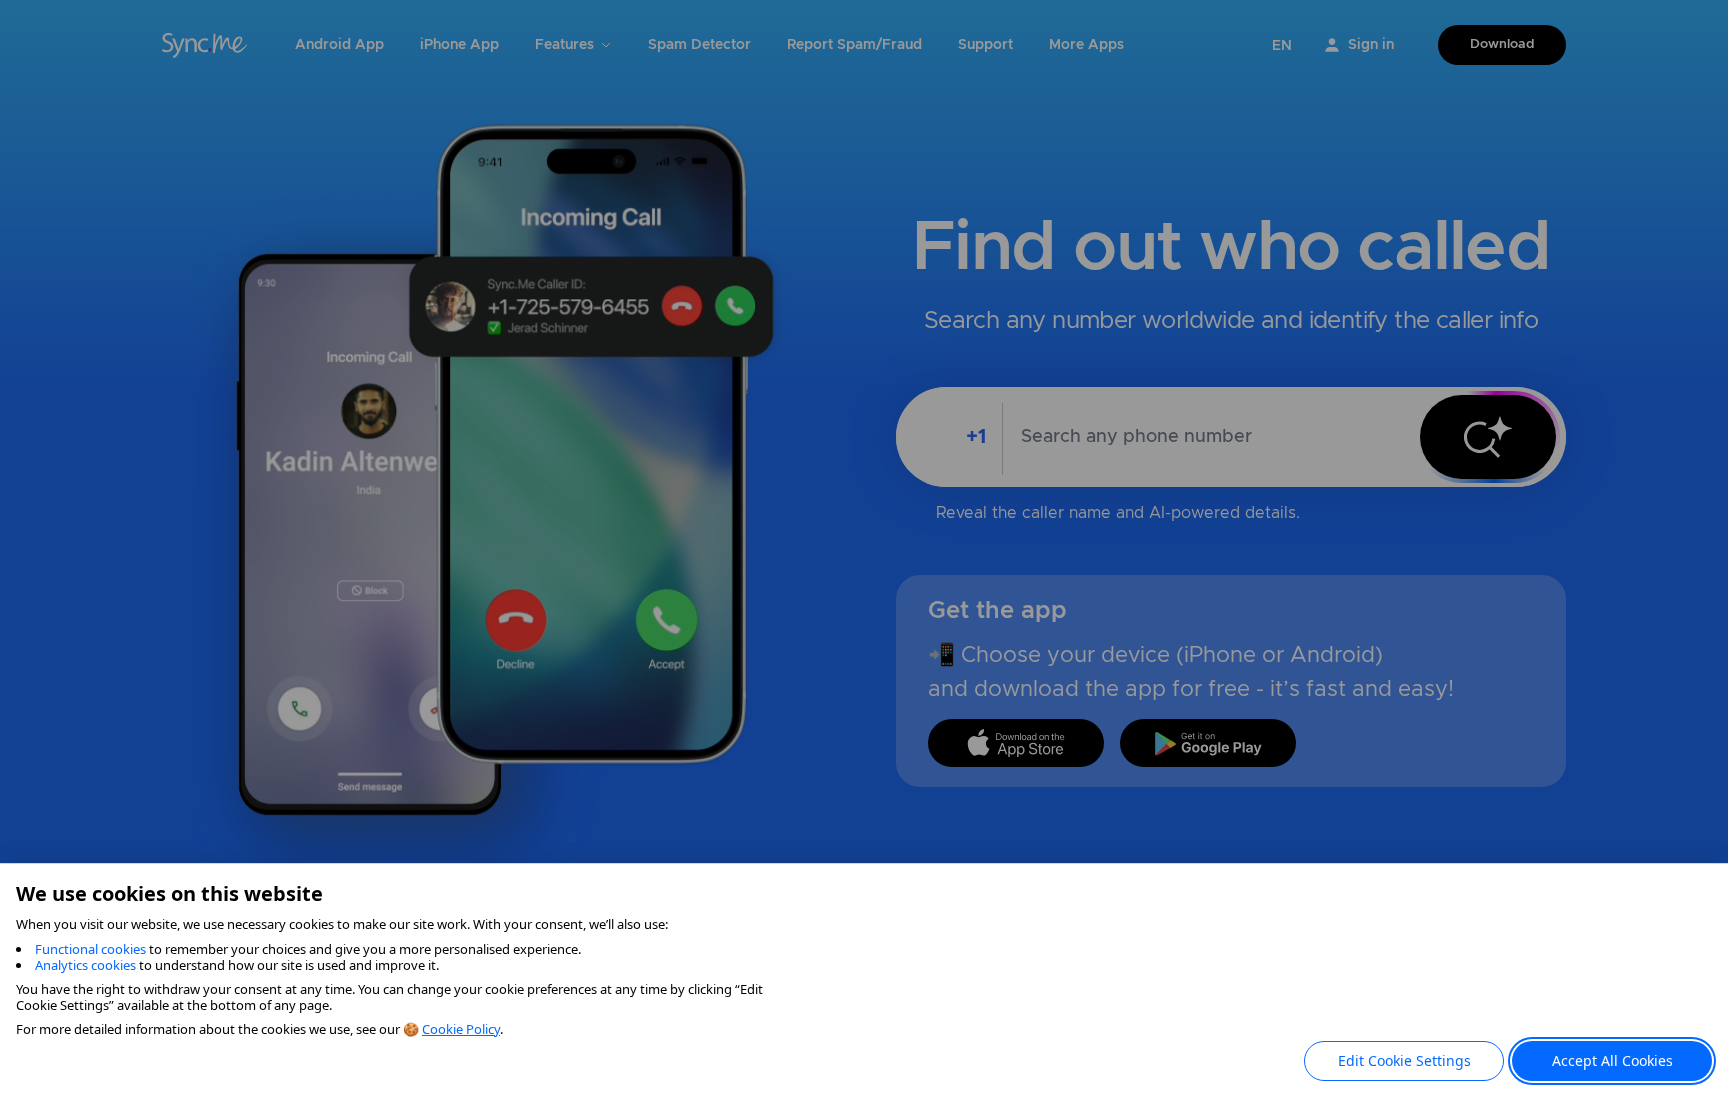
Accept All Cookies (1612, 1060)
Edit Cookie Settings (1404, 1060)
